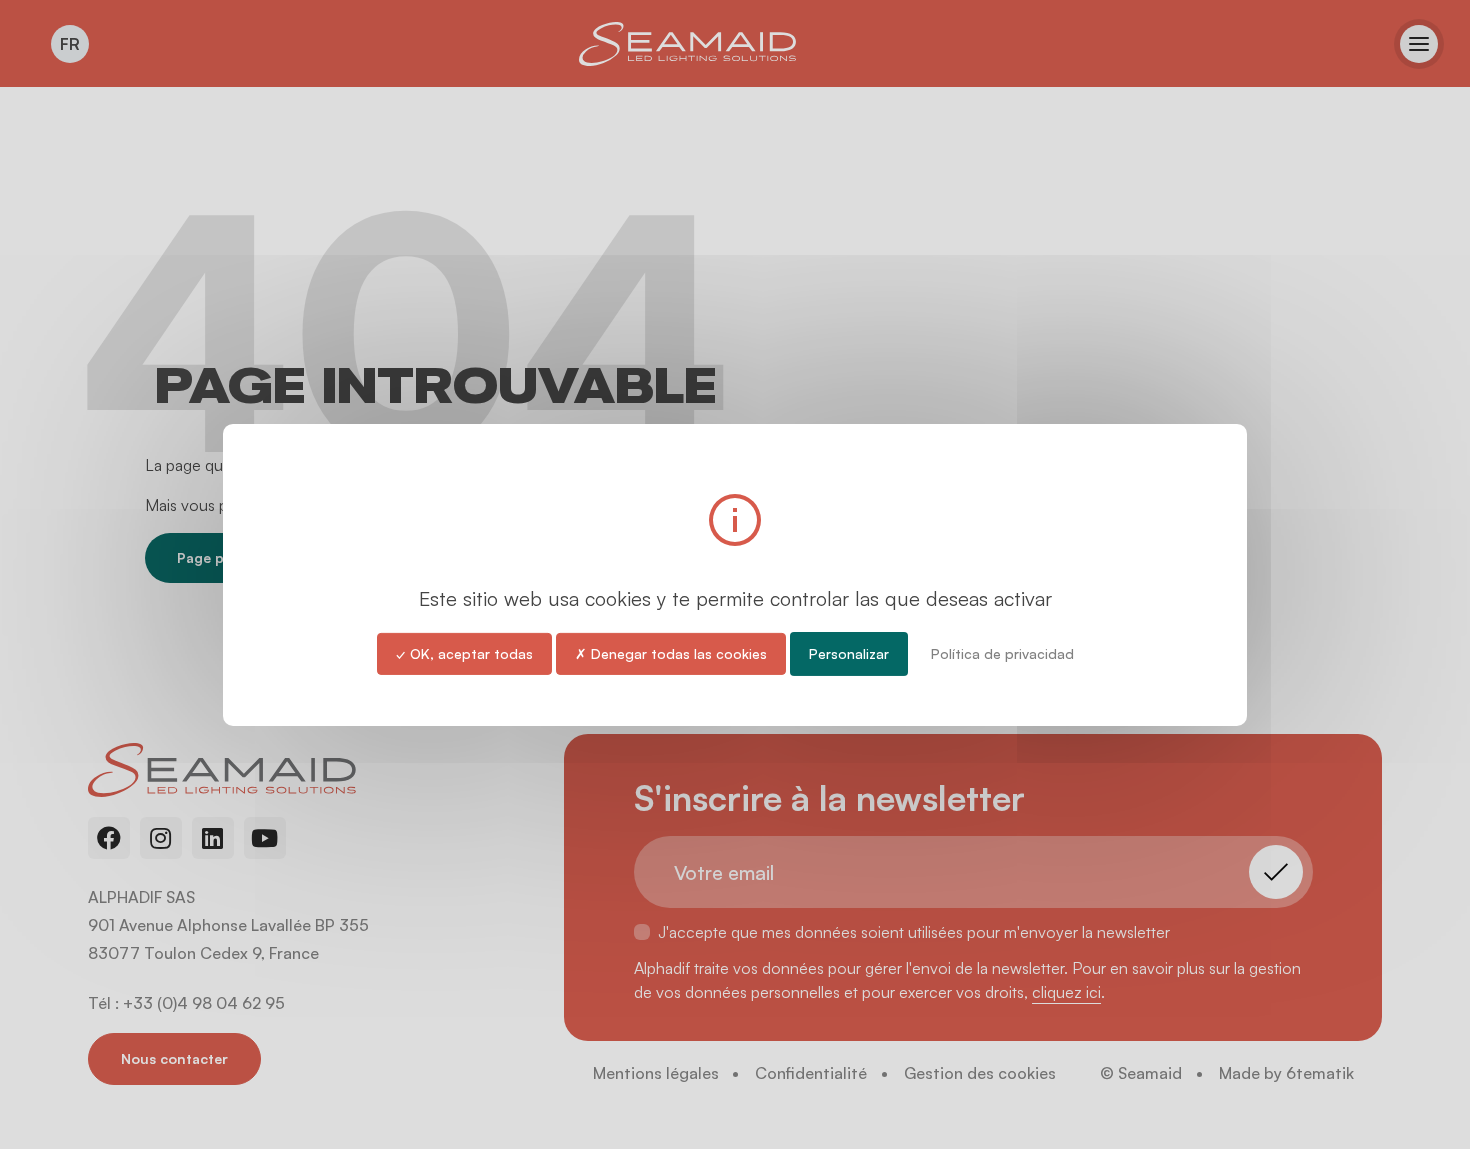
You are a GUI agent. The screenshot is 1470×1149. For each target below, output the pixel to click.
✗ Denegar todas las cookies (671, 652)
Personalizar (849, 652)
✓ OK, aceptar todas (464, 652)
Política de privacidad (1002, 652)
